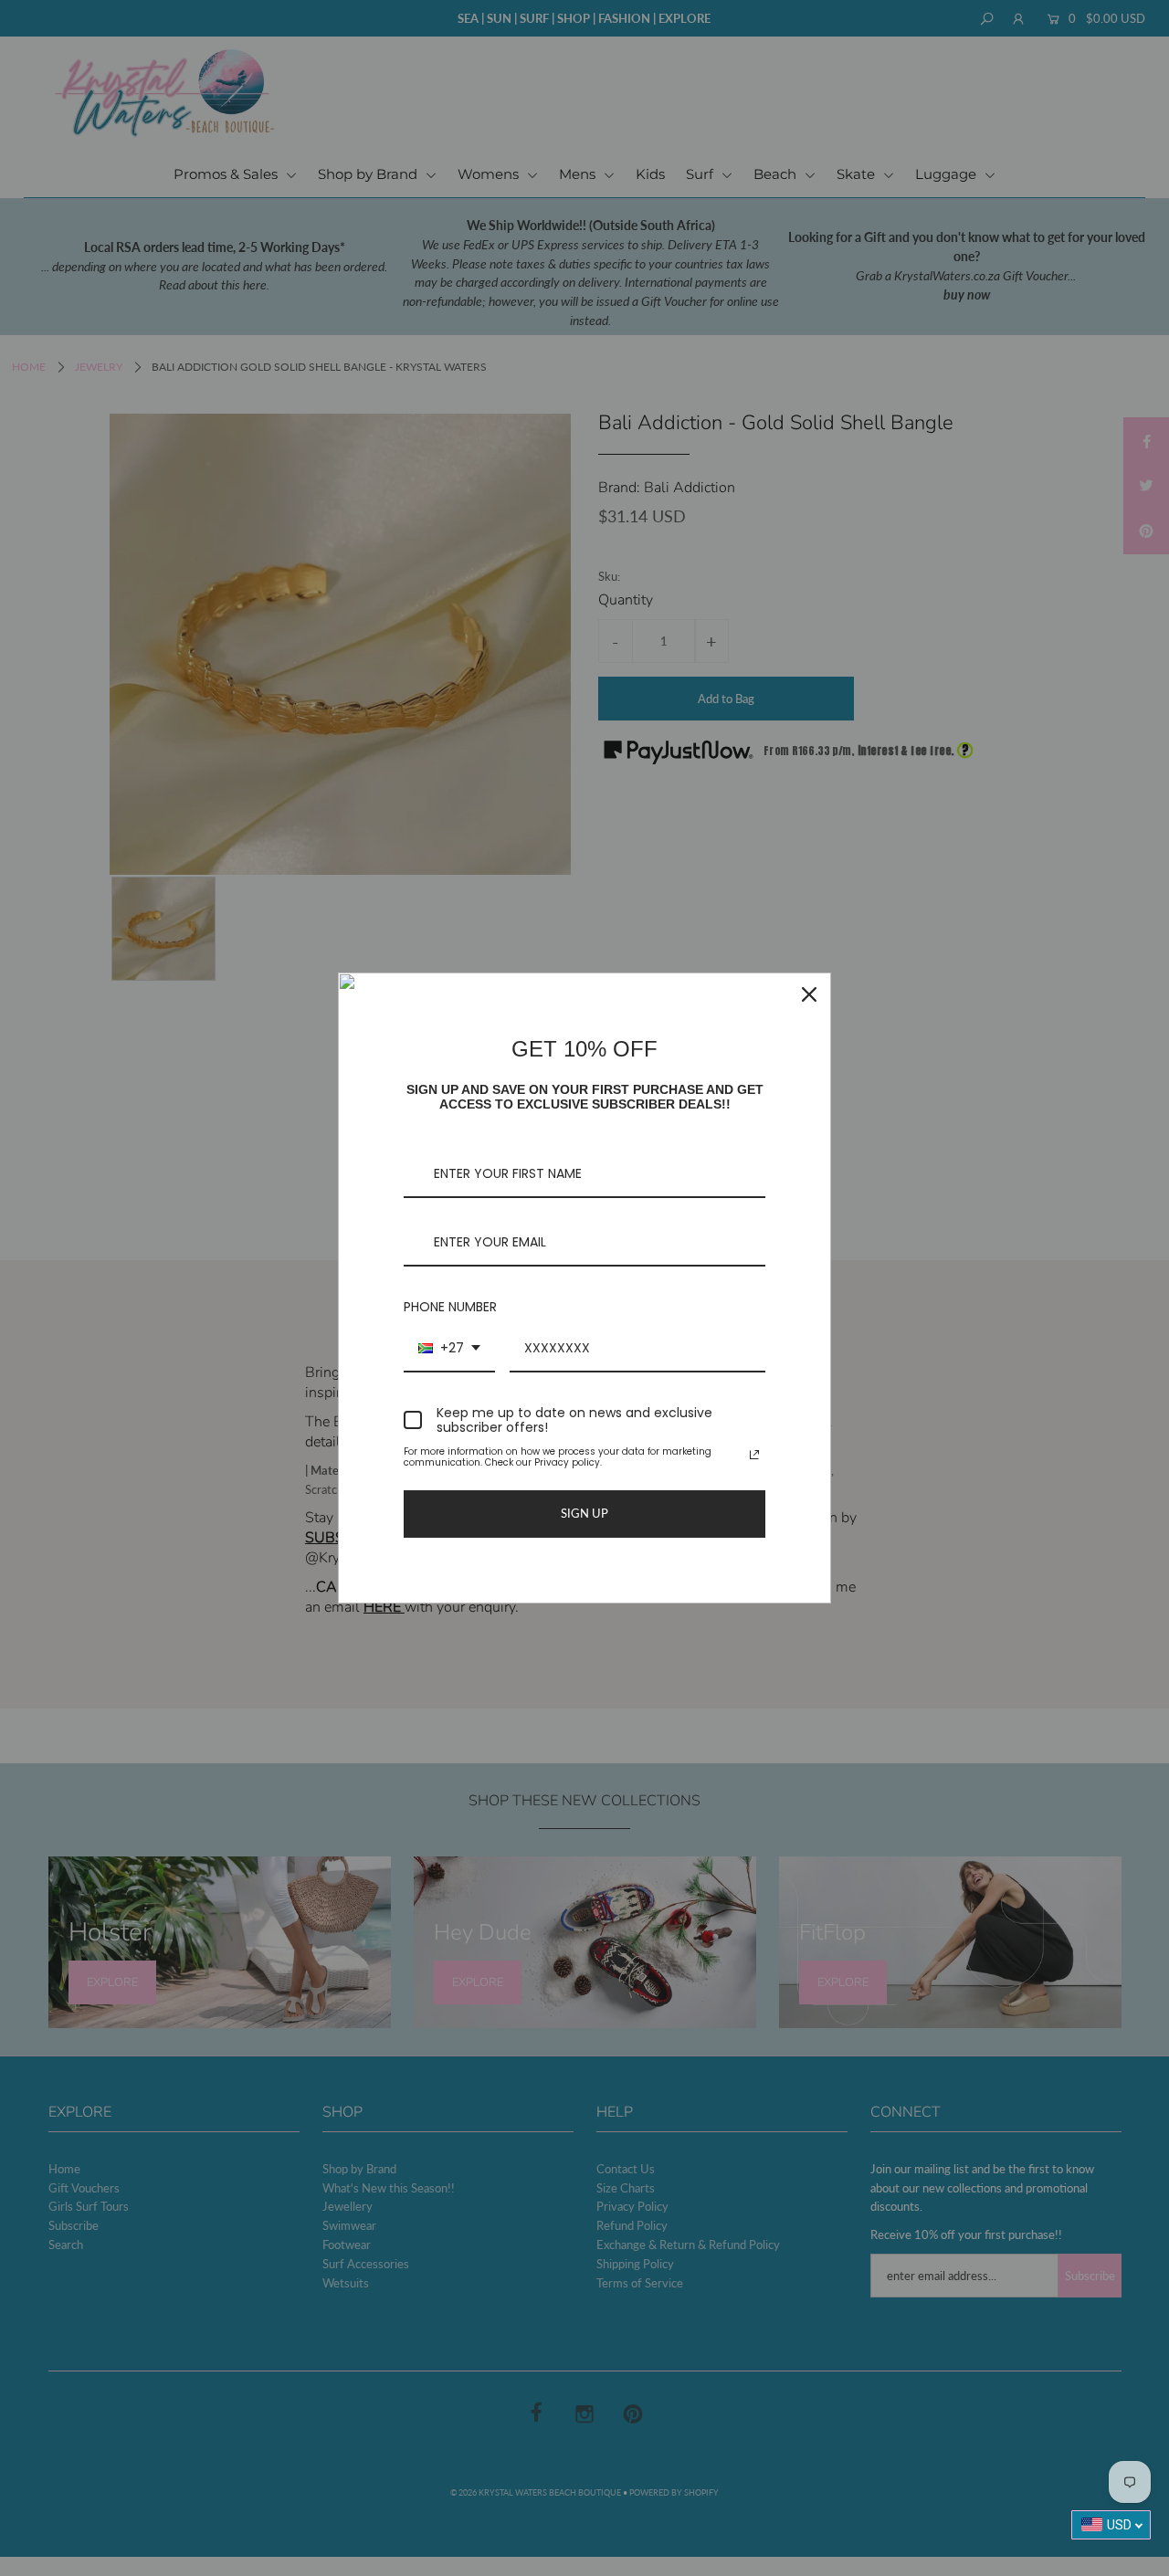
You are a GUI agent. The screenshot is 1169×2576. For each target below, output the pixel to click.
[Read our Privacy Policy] (754, 1455)
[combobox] (449, 1349)
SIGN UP (584, 1513)
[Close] (809, 994)
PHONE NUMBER (450, 1307)
